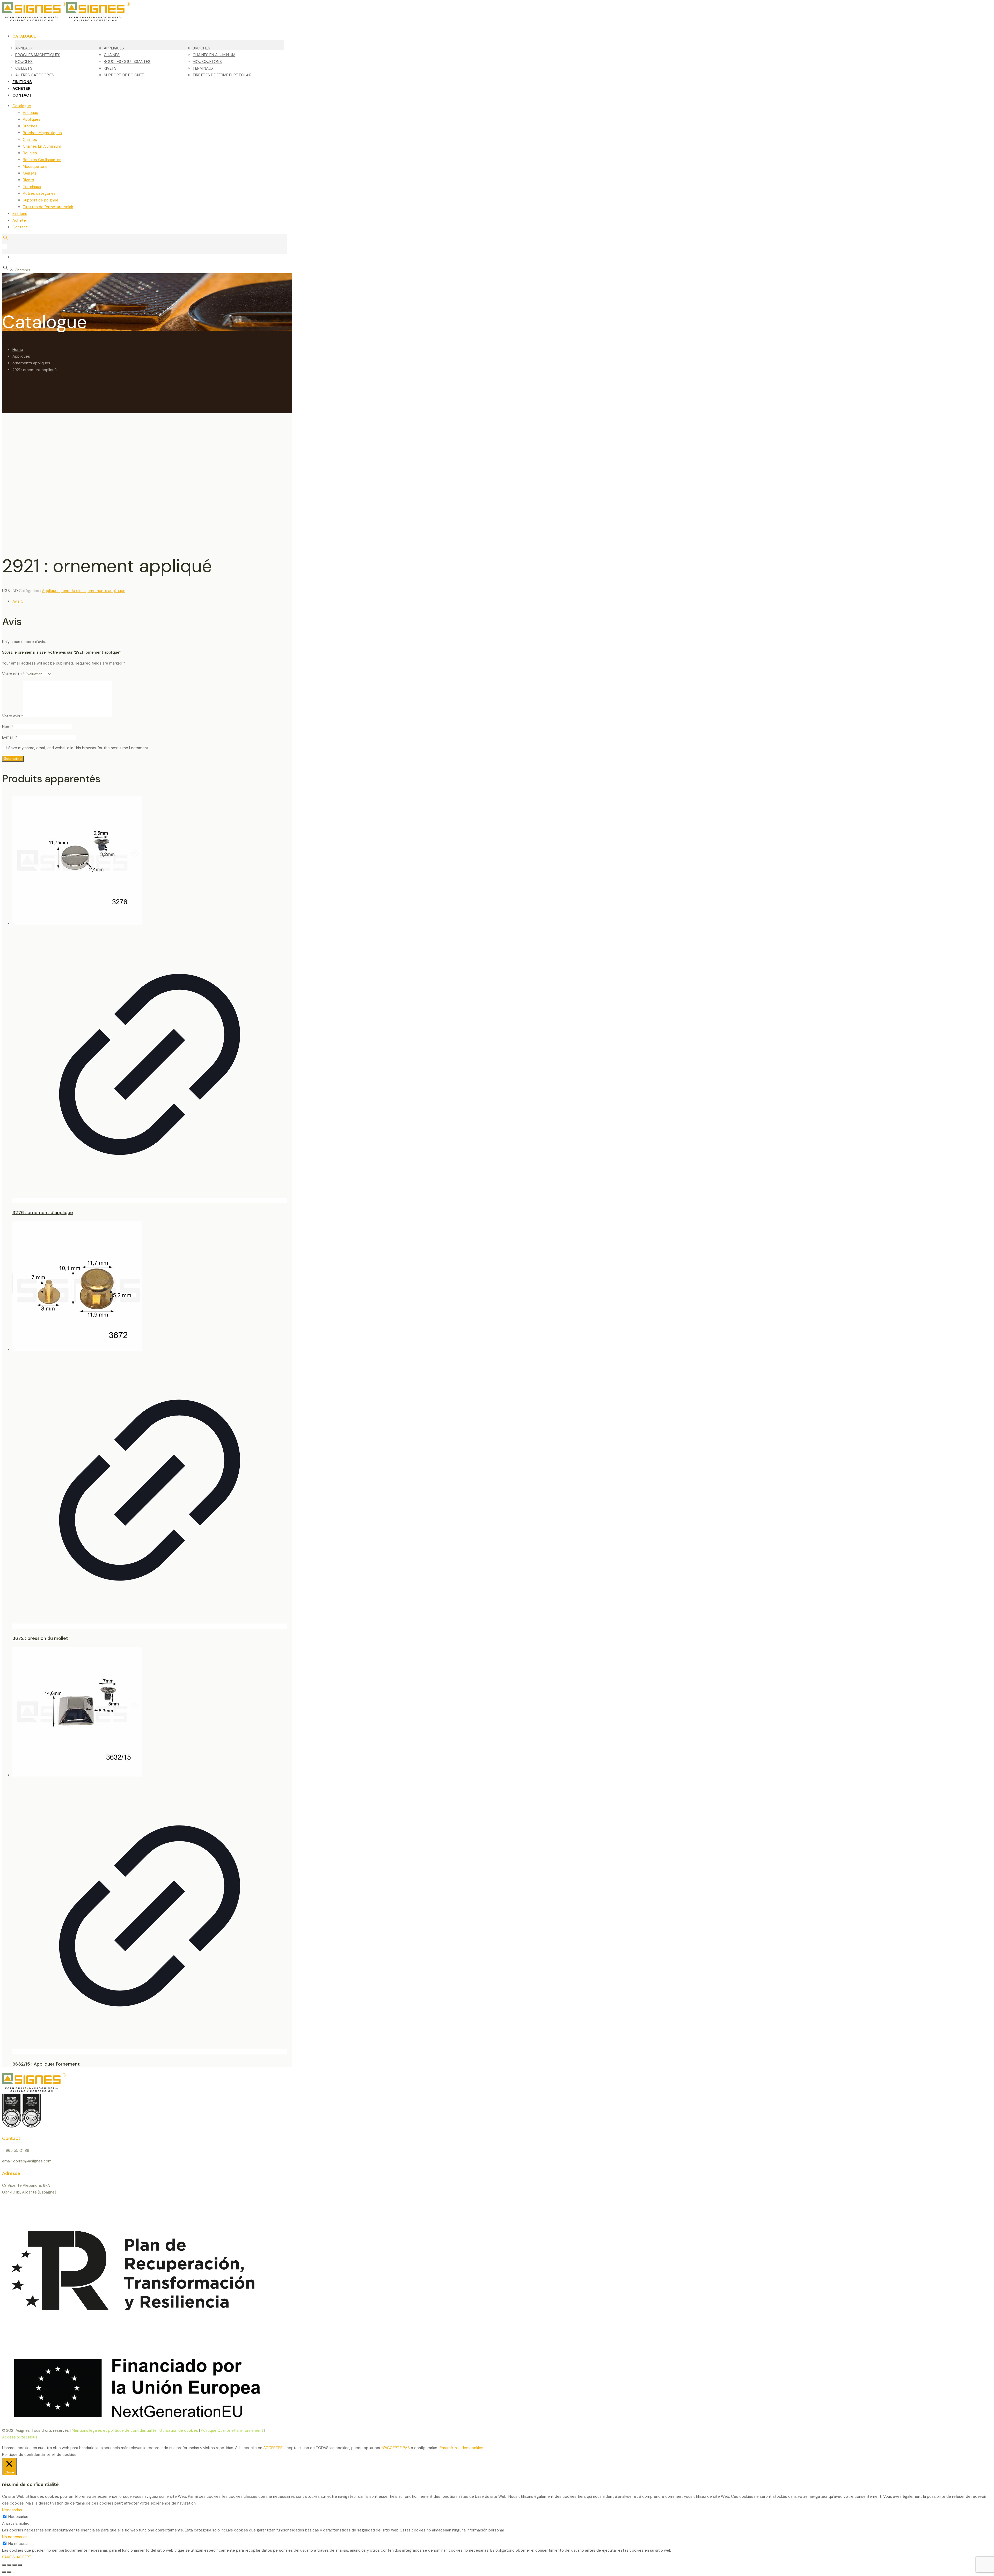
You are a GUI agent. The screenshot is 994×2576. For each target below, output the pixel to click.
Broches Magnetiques (42, 133)
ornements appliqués (31, 363)
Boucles (30, 153)
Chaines (30, 140)
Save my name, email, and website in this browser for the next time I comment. (79, 748)
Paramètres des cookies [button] (461, 2448)
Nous (33, 2437)
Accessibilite (14, 2437)
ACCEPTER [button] (273, 2448)
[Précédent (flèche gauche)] (4, 2572)
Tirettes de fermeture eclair (48, 207)
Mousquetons (35, 167)
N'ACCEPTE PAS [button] (396, 2448)
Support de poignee (41, 200)
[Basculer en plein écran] (9, 2565)
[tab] (150, 601)
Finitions (20, 214)
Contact (20, 227)
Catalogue (22, 106)
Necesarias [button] (12, 2510)
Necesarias (18, 2517)
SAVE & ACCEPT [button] (17, 2557)
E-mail (10, 737)
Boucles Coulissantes (42, 160)
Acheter (20, 220)
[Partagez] (14, 2565)
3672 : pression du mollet (40, 1638)
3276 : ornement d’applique (43, 1213)
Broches (30, 126)
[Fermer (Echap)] (20, 2565)
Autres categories (39, 193)
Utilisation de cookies (179, 2430)
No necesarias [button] (15, 2537)
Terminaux (32, 187)
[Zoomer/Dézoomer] (4, 2565)
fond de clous (74, 591)
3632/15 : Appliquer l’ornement (46, 2064)
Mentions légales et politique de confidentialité (115, 2430)
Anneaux (30, 113)
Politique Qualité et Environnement (232, 2430)
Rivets (28, 180)
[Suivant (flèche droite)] (9, 2572)
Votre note (13, 674)
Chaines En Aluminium (42, 146)
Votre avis (13, 716)
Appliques (32, 119)
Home (18, 350)
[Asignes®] (93, 20)
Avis (18, 601)
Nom (8, 727)
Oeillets (30, 173)
